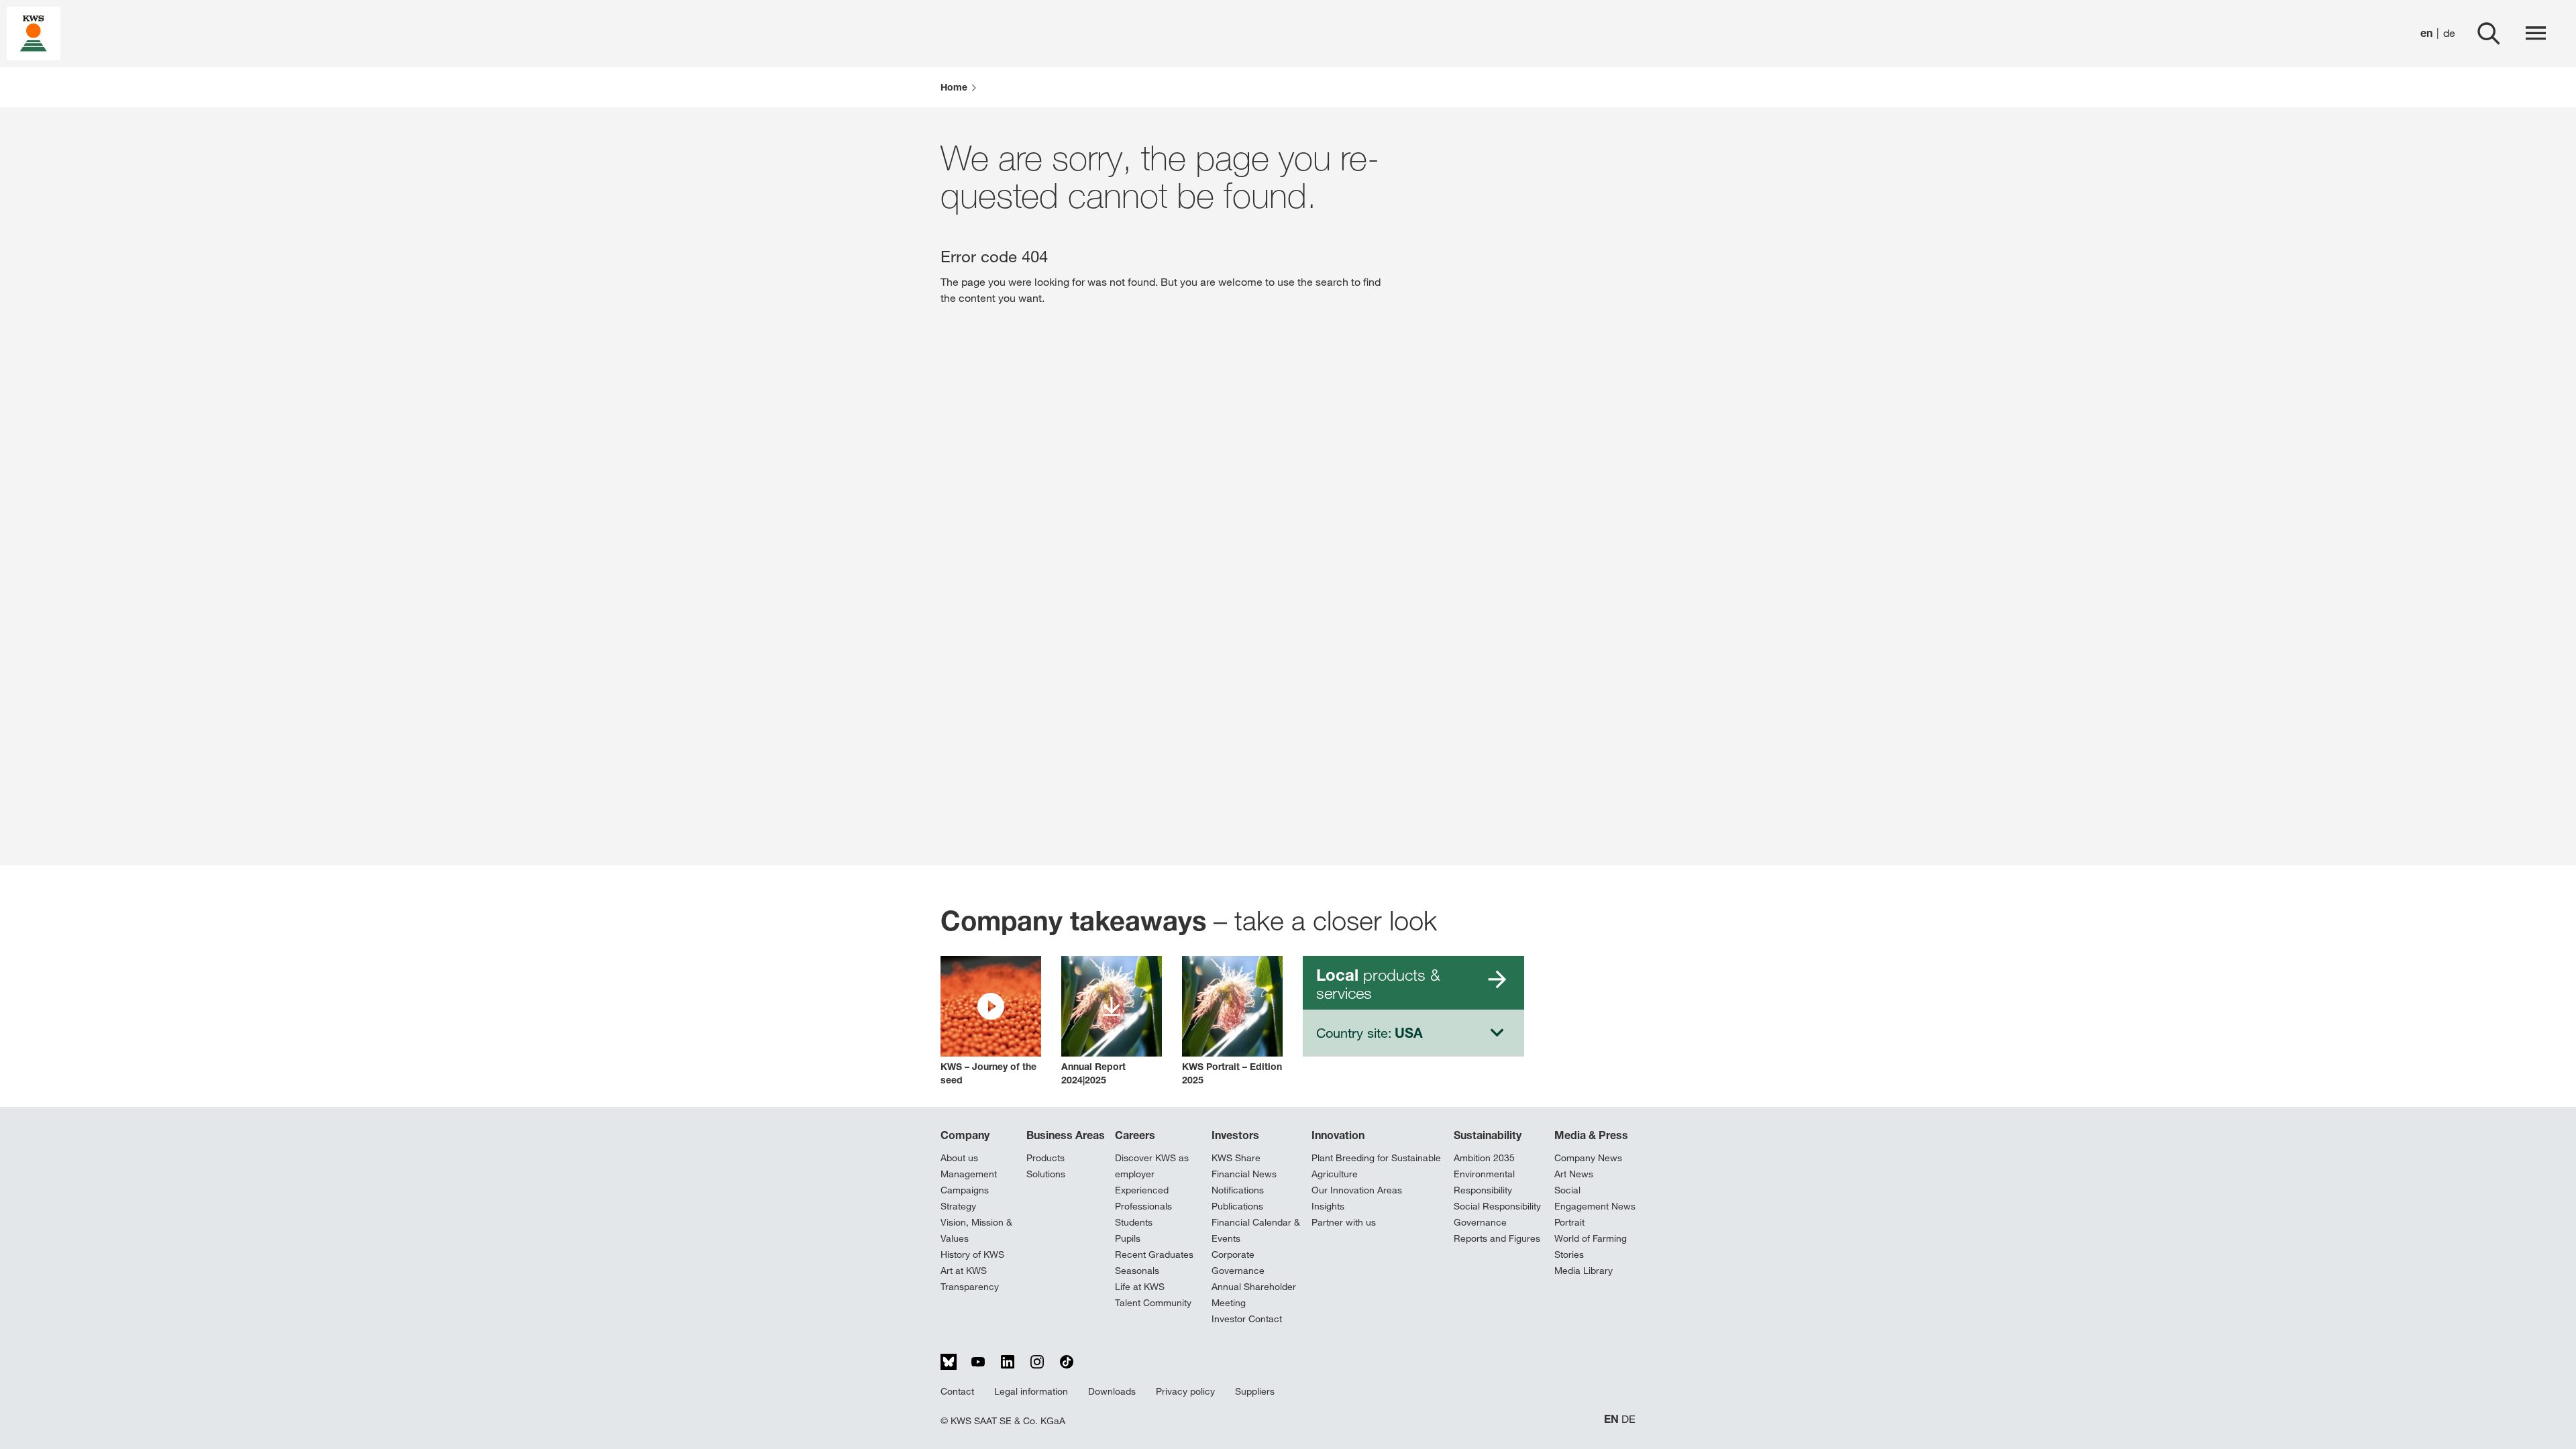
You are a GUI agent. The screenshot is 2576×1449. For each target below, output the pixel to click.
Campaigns (965, 1190)
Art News (1574, 1174)
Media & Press (1591, 1135)
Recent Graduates (1154, 1254)
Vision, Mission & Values (976, 1230)
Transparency (970, 1287)
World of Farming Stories (1591, 1246)
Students (1134, 1222)
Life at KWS (1140, 1287)
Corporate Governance (1238, 1263)
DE (1628, 1419)
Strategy (958, 1206)
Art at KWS (964, 1271)
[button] (991, 1021)
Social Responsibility (1497, 1206)
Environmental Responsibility (1484, 1182)
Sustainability (1488, 1135)
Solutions (1046, 1174)
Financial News (1244, 1174)
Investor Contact (1247, 1319)
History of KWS (972, 1254)
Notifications (1238, 1190)
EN (1611, 1419)
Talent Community (1153, 1303)
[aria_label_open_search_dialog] (2489, 34)
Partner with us (1344, 1222)
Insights (1328, 1206)
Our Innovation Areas (1357, 1190)
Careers (1135, 1135)
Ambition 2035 (1484, 1158)
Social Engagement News (1595, 1198)
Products (1045, 1158)
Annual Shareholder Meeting (1254, 1295)
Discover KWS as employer (1152, 1166)
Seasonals (1137, 1271)
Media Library (1584, 1271)
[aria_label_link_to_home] (34, 33)
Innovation (1338, 1135)
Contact (957, 1391)
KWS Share (1236, 1158)
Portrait (1569, 1222)
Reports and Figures (1497, 1238)
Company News (1588, 1158)
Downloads (1112, 1391)
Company (965, 1135)
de (2449, 33)
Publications (1237, 1206)
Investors (1235, 1135)
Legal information (1031, 1391)
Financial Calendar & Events (1256, 1230)
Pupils (1128, 1238)
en (2426, 33)
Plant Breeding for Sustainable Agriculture (1376, 1166)
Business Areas (1066, 1135)
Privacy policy (1185, 1391)
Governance (1480, 1222)
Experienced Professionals (1143, 1198)
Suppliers (1255, 1391)
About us (959, 1158)
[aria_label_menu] (2536, 34)
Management (969, 1174)
